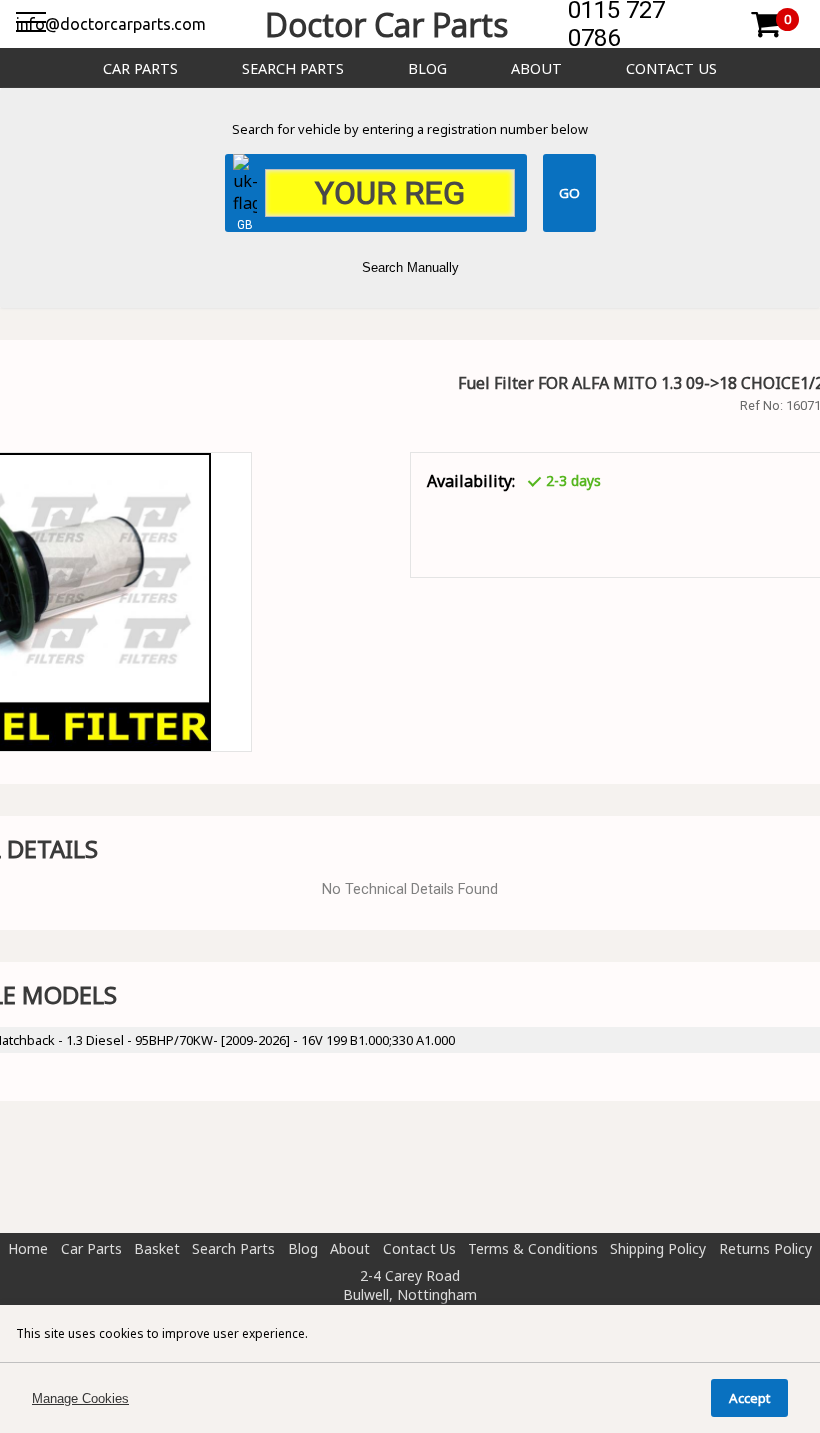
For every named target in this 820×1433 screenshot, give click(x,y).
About (536, 68)
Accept (749, 1398)
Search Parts (293, 68)
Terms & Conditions (533, 1248)
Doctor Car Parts (386, 24)
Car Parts (140, 68)
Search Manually (410, 267)
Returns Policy (765, 1248)
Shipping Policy (658, 1248)
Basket (157, 1248)
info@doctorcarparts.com (111, 24)
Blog (427, 68)
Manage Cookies (80, 1398)
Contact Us (671, 68)
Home (28, 1248)
